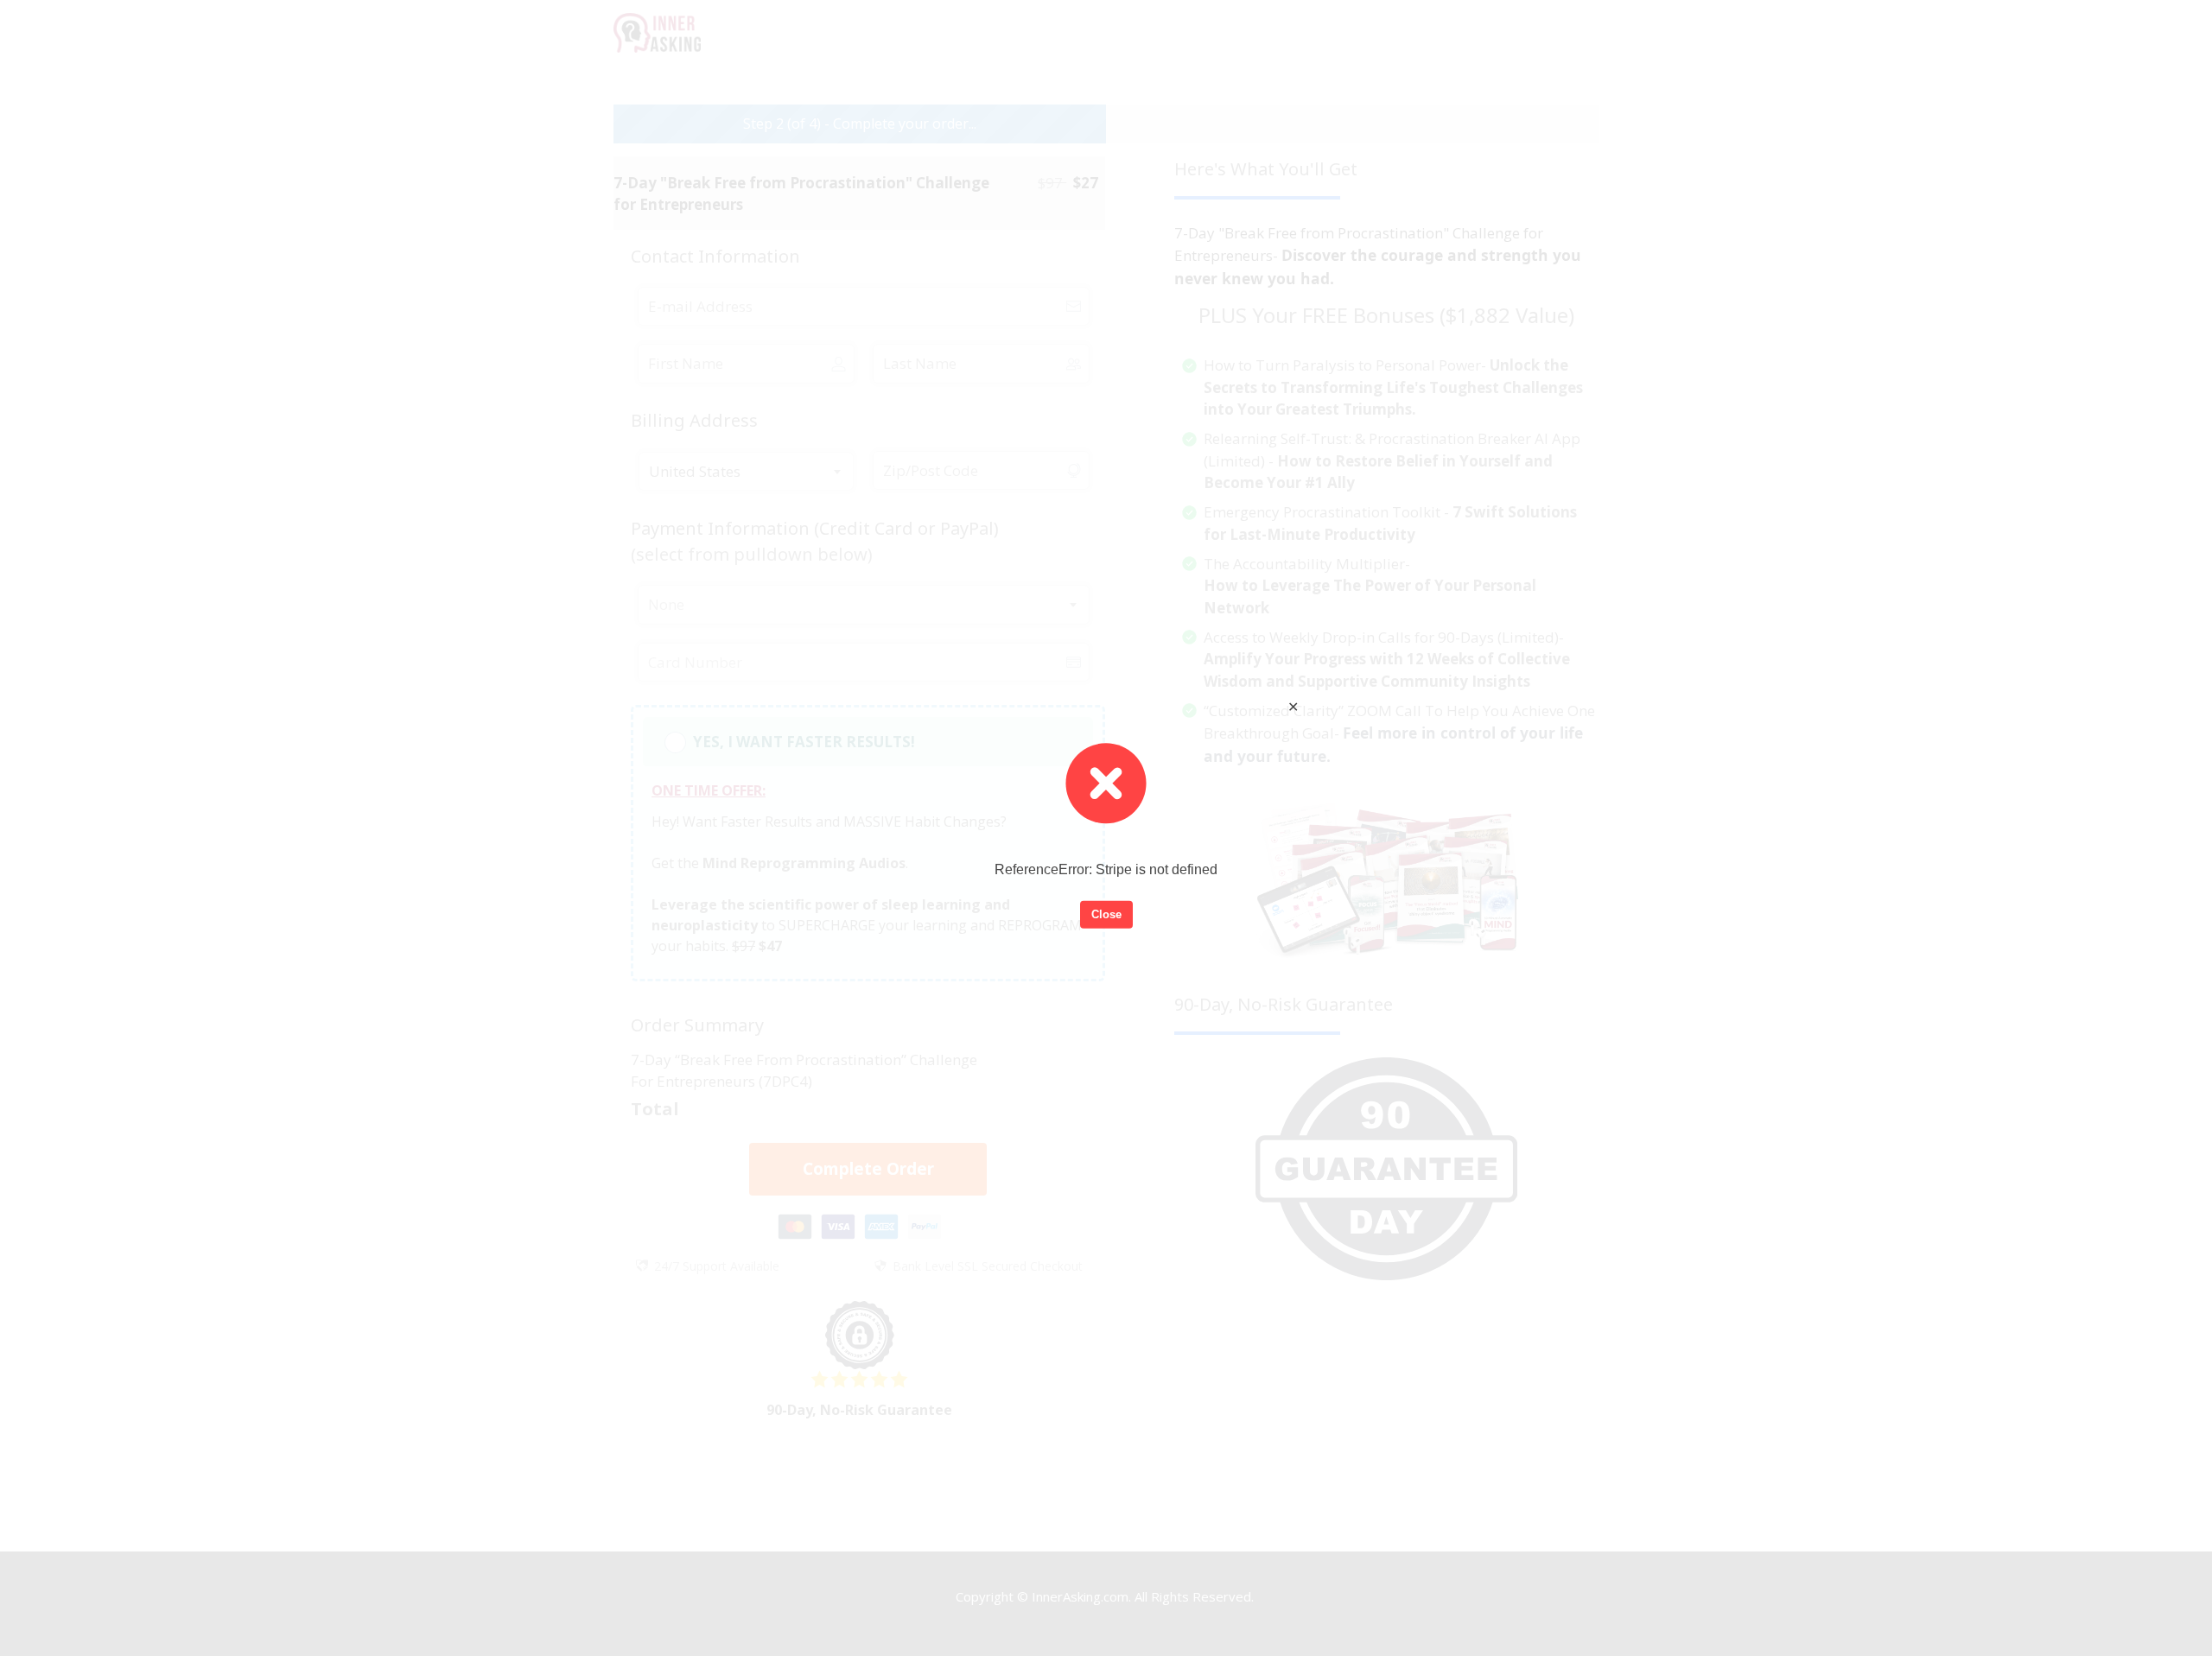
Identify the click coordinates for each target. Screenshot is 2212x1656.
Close (1106, 914)
